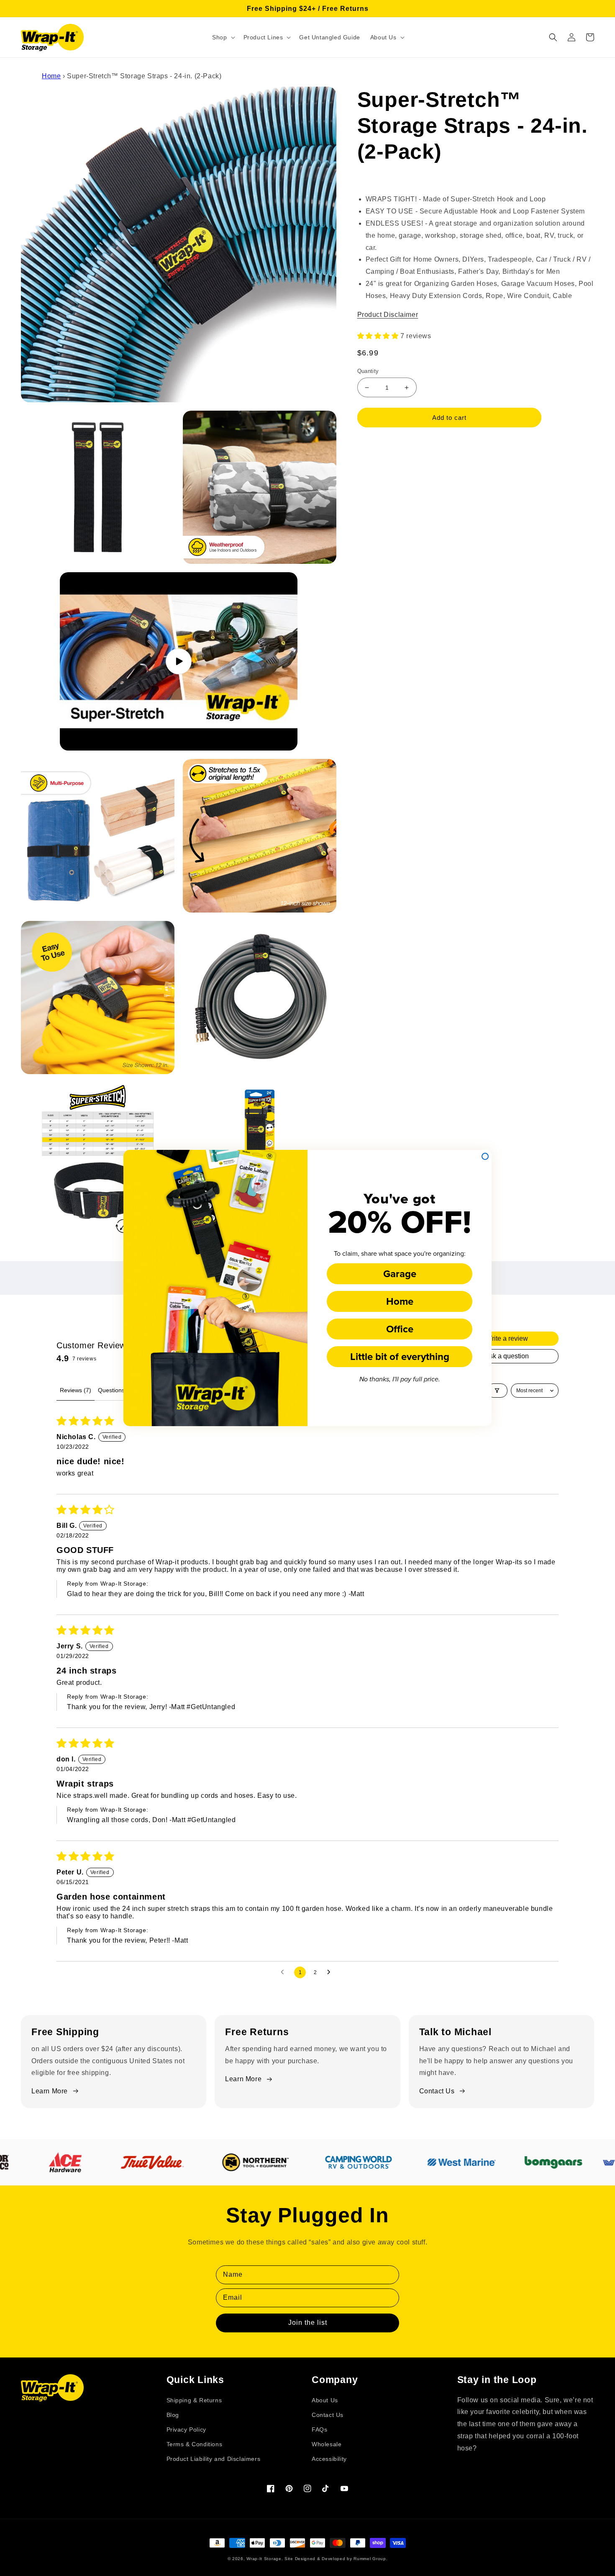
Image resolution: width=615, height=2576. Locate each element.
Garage (400, 1274)
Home (400, 1301)
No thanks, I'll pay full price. (400, 1379)
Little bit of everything (400, 1356)
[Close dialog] (485, 1156)
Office (400, 1329)
